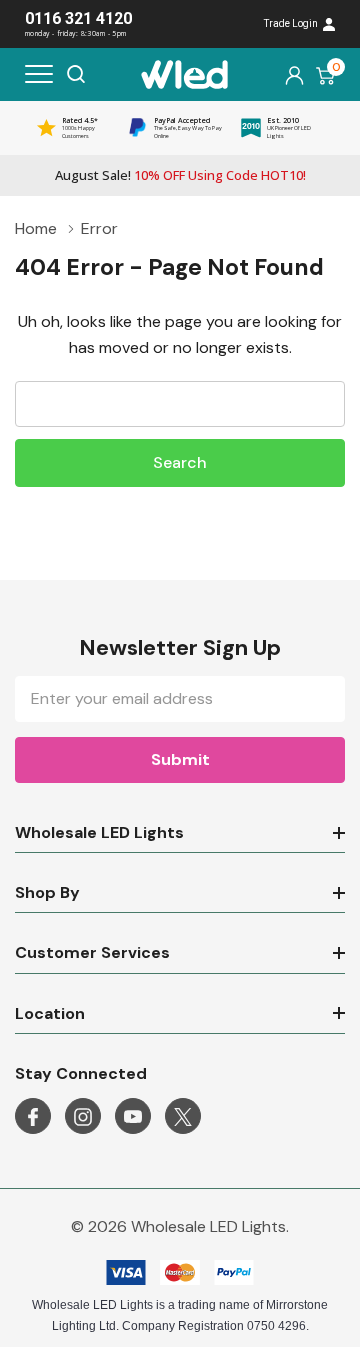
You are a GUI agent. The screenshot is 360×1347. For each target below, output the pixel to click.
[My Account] (294, 74)
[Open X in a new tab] (183, 1117)
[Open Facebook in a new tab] (33, 1117)
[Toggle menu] (39, 74)
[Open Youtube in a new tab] (133, 1117)
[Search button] (76, 74)
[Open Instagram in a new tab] (83, 1117)
